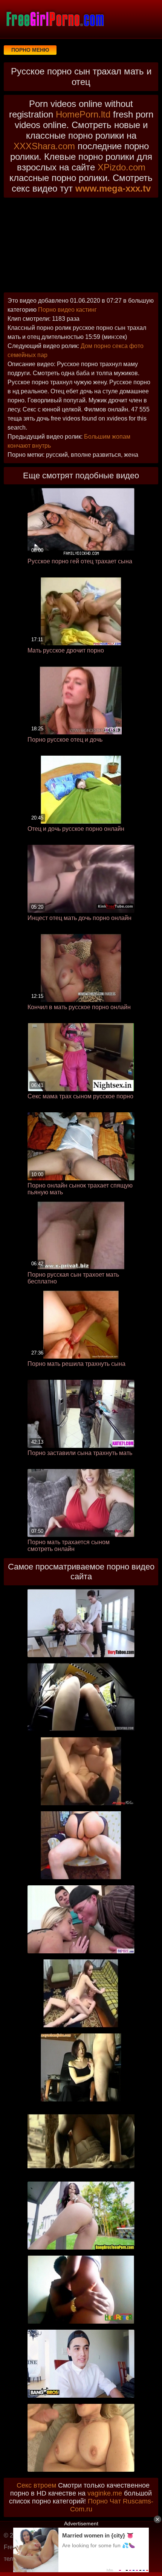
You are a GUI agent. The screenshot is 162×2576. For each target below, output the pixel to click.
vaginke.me (105, 2493)
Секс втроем (36, 2485)
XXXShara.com (44, 146)
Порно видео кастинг (67, 310)
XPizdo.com (121, 167)
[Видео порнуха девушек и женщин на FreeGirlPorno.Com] (55, 19)
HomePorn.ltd (83, 114)
